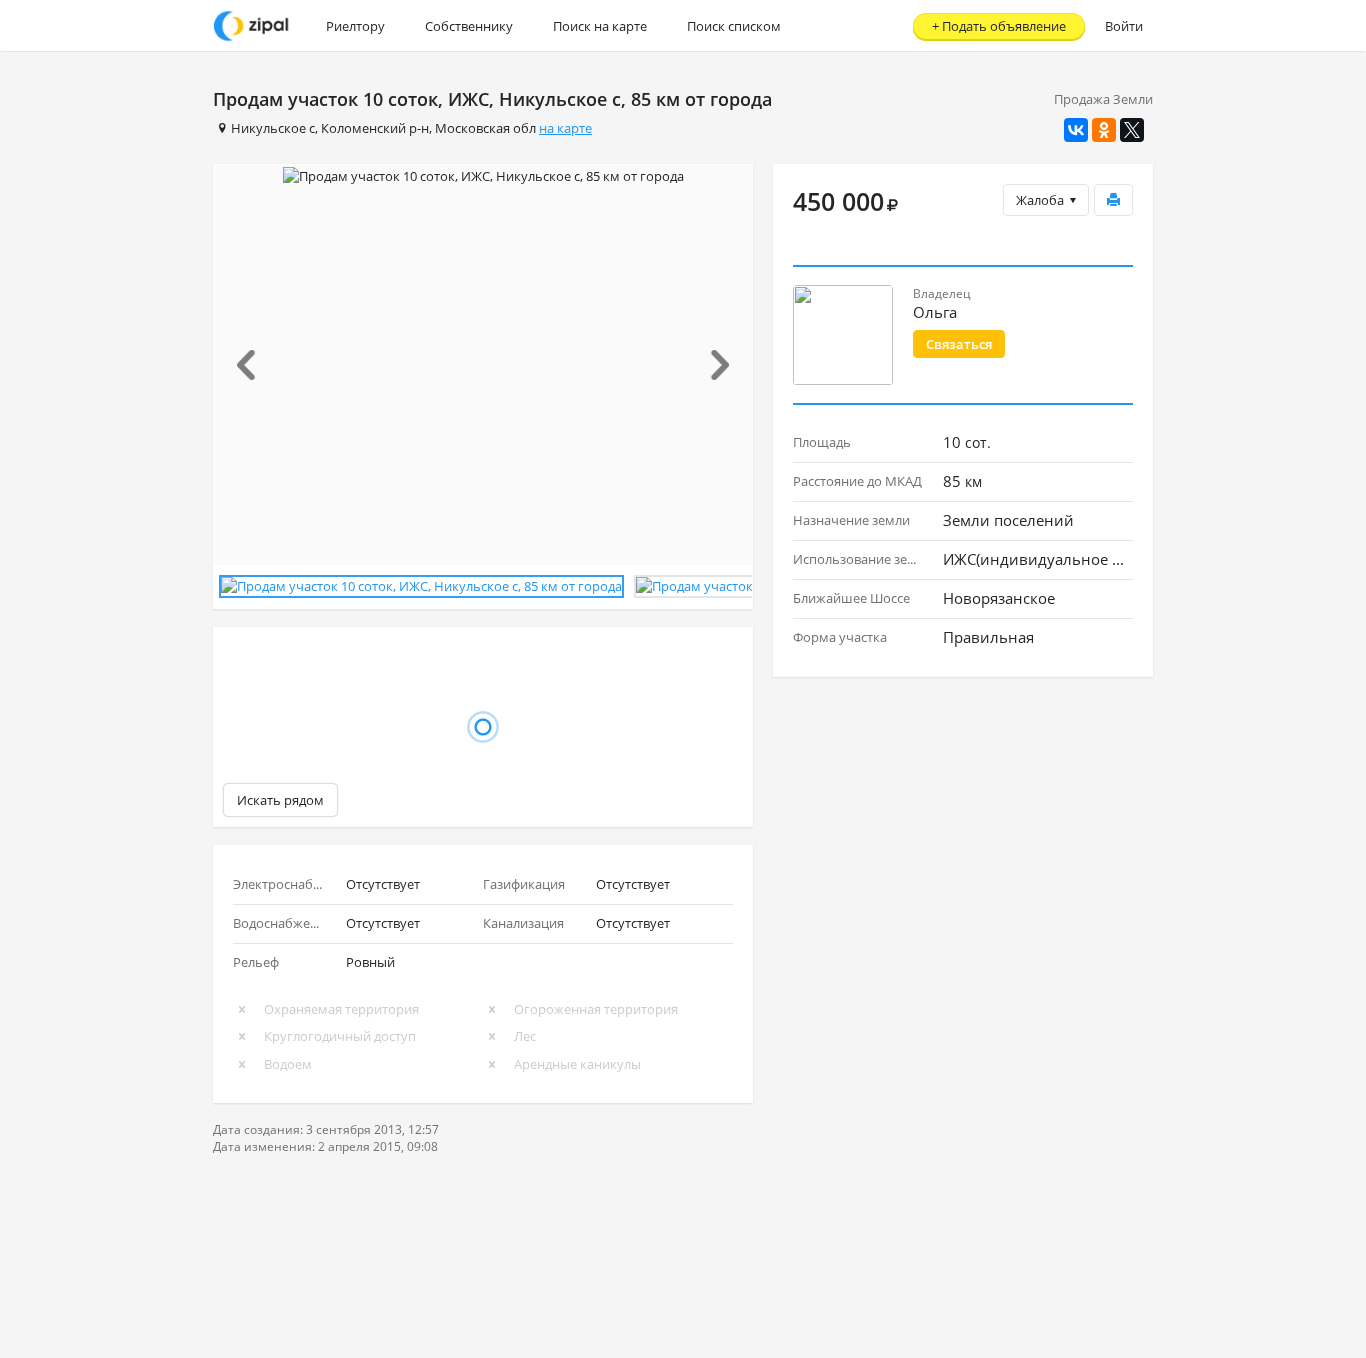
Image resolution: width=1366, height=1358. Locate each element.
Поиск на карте (600, 26)
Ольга (935, 312)
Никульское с (273, 128)
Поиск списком (734, 26)
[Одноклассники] (1104, 130)
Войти (1124, 26)
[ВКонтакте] (1076, 130)
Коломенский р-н (375, 128)
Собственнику (469, 26)
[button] (254, 365)
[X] (1132, 130)
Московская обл (485, 128)
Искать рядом (280, 800)
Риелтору (355, 26)
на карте (565, 128)
